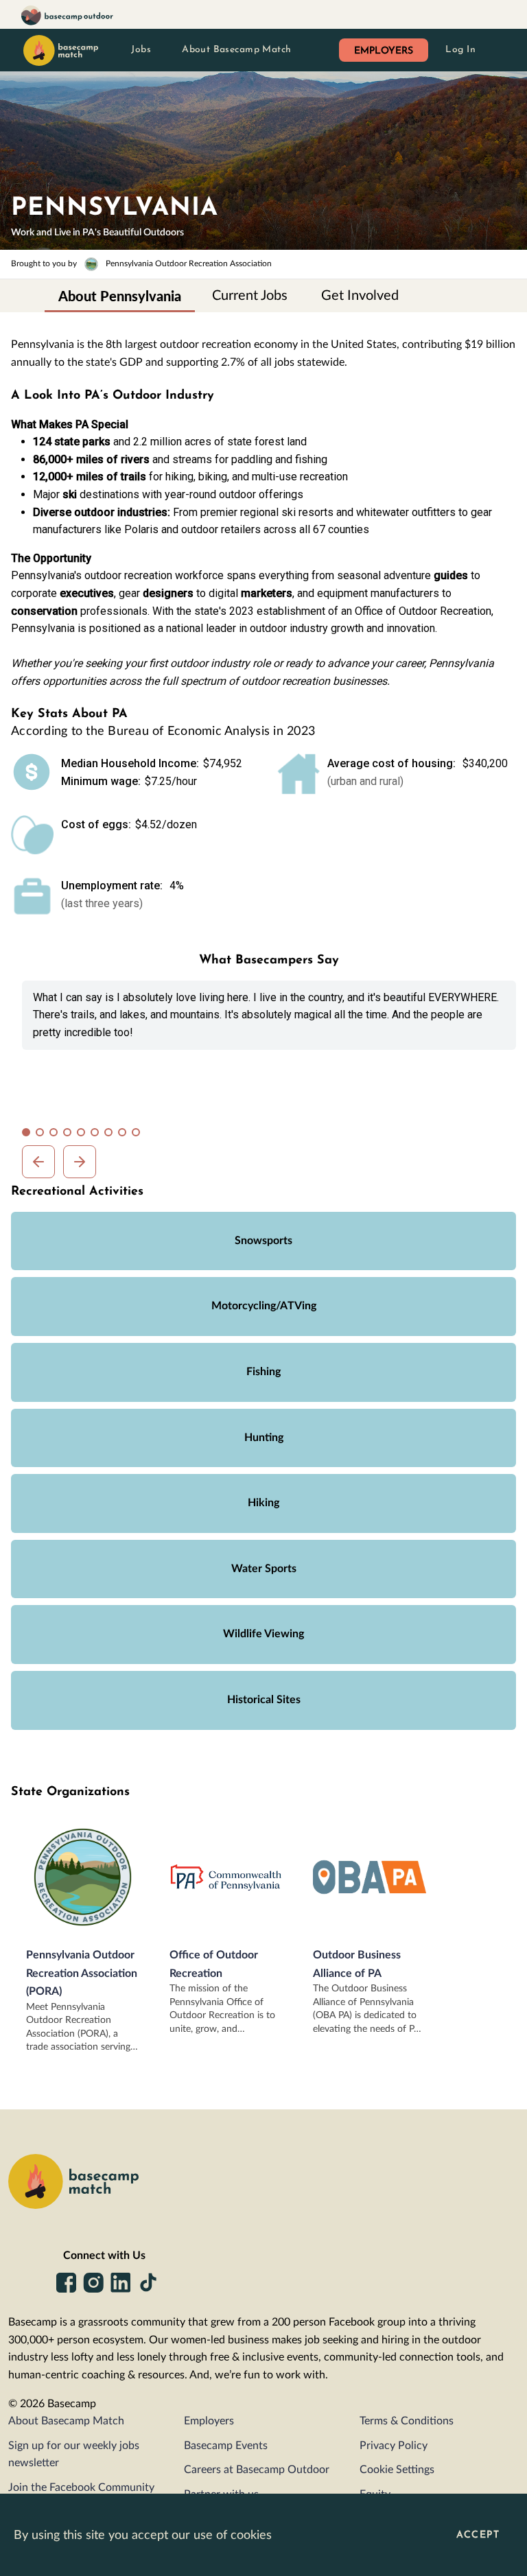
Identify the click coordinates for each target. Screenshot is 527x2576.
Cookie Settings (397, 2470)
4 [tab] (70, 1135)
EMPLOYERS (384, 51)
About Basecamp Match (236, 50)
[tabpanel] (269, 1015)
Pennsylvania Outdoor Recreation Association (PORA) (82, 1973)
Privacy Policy (394, 2446)
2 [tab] (43, 1135)
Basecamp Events (226, 2446)
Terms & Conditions (407, 2421)
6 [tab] (97, 1135)
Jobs (141, 50)
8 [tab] (125, 1135)
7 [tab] (111, 1135)
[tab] (120, 296)
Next (80, 1162)
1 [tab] (29, 1135)
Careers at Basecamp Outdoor (257, 2470)
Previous (38, 1162)
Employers (209, 2421)
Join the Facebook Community (81, 2487)
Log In (460, 50)
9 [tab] (139, 1135)
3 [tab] (56, 1135)
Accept (478, 2535)
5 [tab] (84, 1135)
